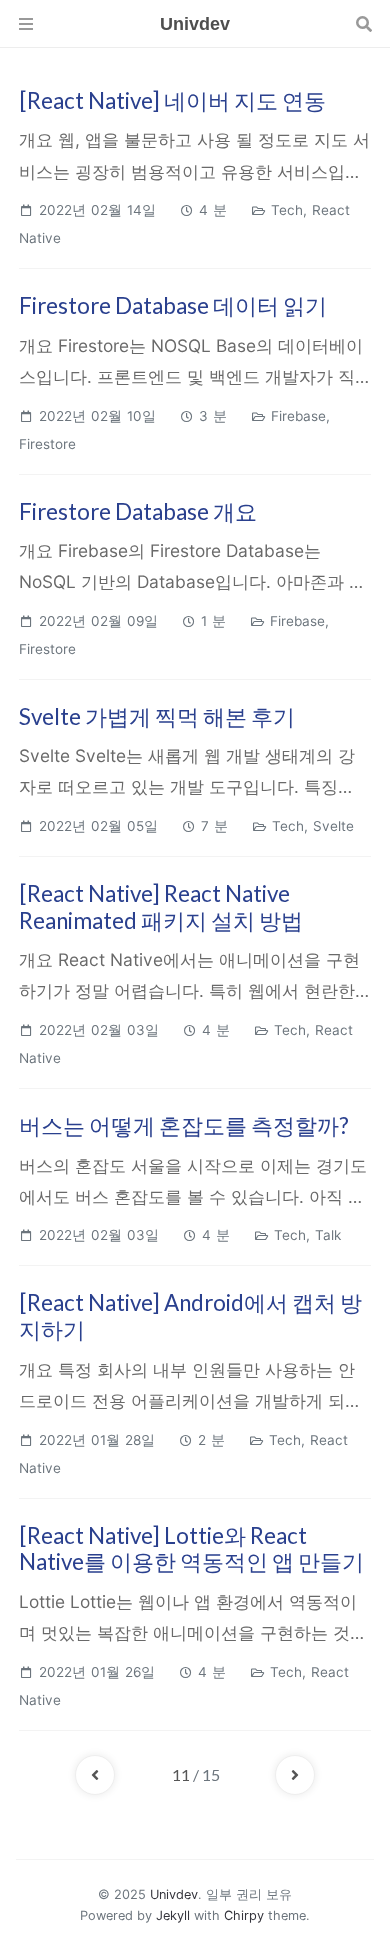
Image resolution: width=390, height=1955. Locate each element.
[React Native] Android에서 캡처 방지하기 (190, 1316)
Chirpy (244, 1915)
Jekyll (173, 1915)
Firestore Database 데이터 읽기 (173, 305)
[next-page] (295, 1775)
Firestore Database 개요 (138, 511)
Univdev (174, 1894)
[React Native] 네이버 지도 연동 (172, 100)
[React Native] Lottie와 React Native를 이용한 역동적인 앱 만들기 (191, 1549)
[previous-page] (95, 1775)
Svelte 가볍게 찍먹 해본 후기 (157, 716)
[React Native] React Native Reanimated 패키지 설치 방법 (161, 907)
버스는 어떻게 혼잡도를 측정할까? (184, 1125)
